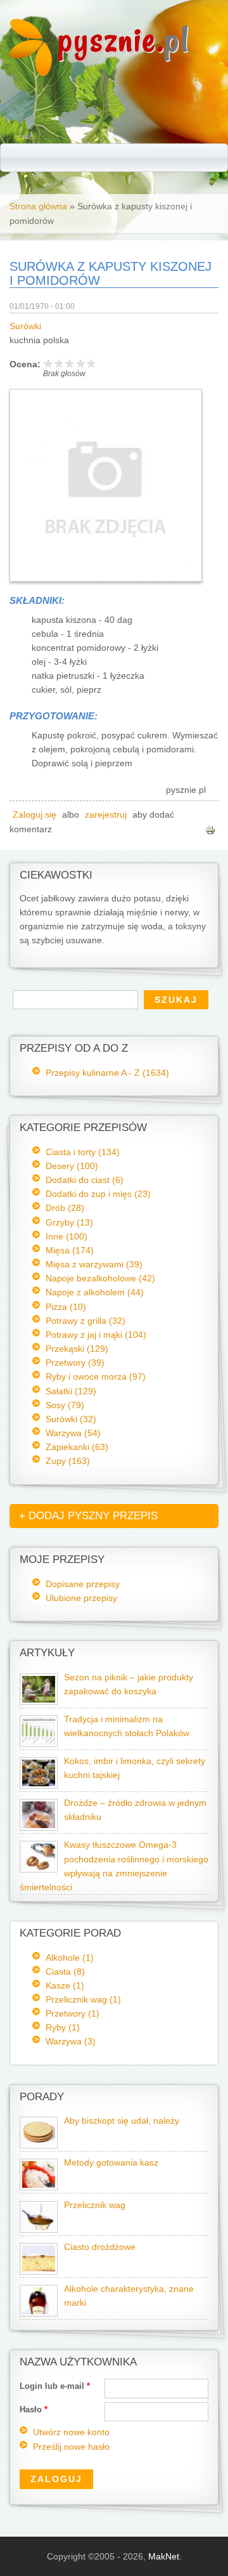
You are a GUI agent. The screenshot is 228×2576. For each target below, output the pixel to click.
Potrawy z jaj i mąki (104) (96, 1335)
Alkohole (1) (70, 1958)
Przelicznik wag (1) (83, 1999)
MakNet (164, 2556)
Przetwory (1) (73, 2013)
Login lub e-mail (55, 2386)
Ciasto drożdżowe (100, 2247)
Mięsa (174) (70, 1250)
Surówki (25, 326)
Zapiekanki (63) (77, 1447)
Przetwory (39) (75, 1363)
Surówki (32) (71, 1419)
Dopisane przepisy (83, 1584)
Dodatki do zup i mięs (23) (98, 1194)
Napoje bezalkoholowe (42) (100, 1278)
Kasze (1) (65, 1985)
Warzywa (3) (71, 2041)
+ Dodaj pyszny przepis (88, 1516)
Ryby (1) (63, 2027)
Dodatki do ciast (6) (85, 1180)
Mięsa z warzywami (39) (94, 1264)
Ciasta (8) (65, 1971)
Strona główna (38, 206)
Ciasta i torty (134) (83, 1152)
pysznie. (124, 40)
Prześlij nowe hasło (71, 2447)
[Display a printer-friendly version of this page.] (210, 829)
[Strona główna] (31, 73)
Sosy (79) (65, 1405)
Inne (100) (66, 1236)
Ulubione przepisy (81, 1598)
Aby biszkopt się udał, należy (122, 2121)
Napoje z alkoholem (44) (95, 1292)
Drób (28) (65, 1208)
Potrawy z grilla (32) (85, 1321)
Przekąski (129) (77, 1349)
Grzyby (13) (69, 1222)
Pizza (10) (66, 1307)
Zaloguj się (35, 815)
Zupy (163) (68, 1461)
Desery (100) (72, 1166)
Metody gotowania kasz (111, 2163)
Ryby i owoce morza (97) (96, 1376)
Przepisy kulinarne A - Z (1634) (107, 1073)
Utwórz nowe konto (71, 2432)
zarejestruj (106, 815)
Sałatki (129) (71, 1391)
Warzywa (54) (73, 1433)
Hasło (34, 2409)
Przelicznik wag (95, 2205)
